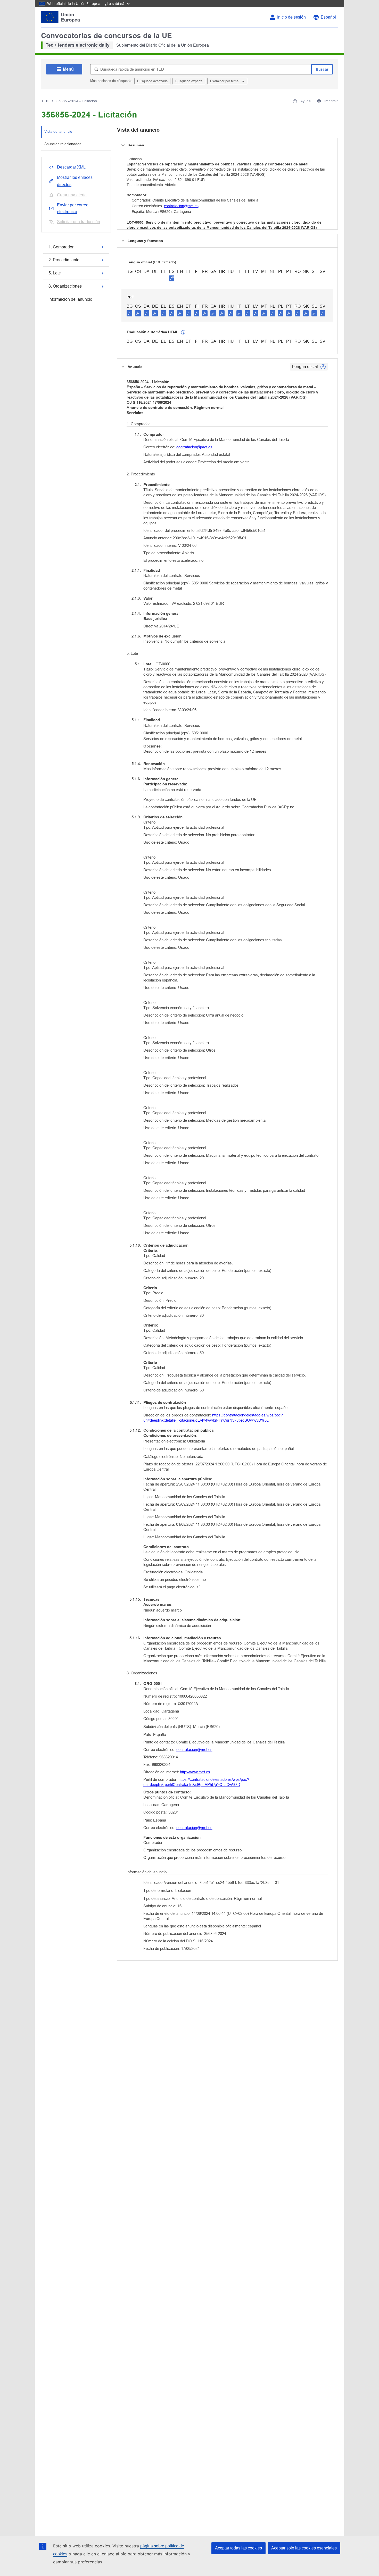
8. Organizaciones (65, 286)
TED (45, 101)
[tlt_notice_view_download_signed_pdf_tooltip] (172, 278)
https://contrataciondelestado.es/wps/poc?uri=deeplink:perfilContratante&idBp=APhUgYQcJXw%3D (196, 1782)
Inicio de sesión (291, 17)
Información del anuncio (70, 299)
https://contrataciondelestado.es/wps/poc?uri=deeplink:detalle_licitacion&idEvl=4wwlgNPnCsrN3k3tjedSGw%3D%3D (213, 1418)
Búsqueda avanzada (152, 81)
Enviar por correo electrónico (73, 208)
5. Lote (55, 273)
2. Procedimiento (64, 260)
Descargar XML (71, 167)
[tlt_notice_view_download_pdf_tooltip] (129, 313)
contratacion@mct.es (181, 206)
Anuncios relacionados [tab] (63, 144)
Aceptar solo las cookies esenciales (304, 2548)
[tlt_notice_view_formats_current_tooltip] (323, 367)
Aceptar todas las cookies (238, 2548)
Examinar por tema (225, 81)
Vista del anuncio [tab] (58, 131)
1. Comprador (61, 247)
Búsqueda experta (189, 81)
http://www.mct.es (195, 1772)
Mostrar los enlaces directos (75, 181)
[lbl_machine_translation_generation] (183, 332)
